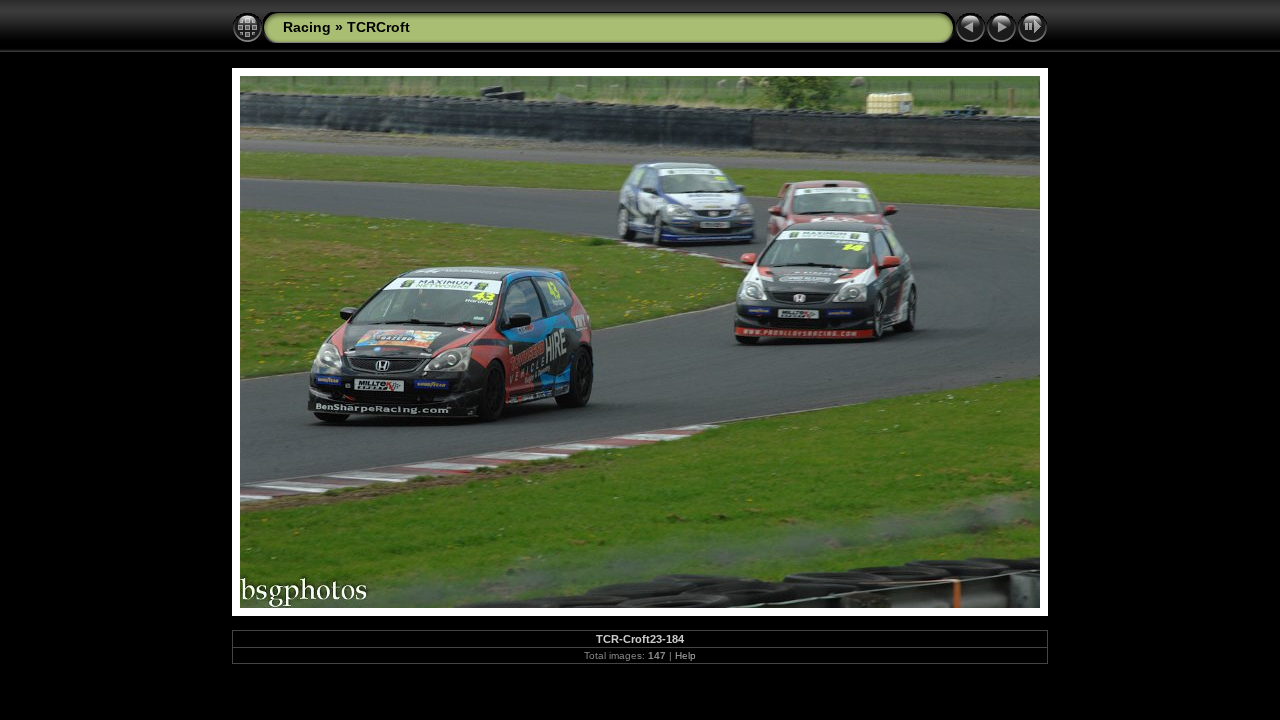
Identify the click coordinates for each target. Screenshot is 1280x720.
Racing (307, 27)
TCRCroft (378, 27)
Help (685, 655)
